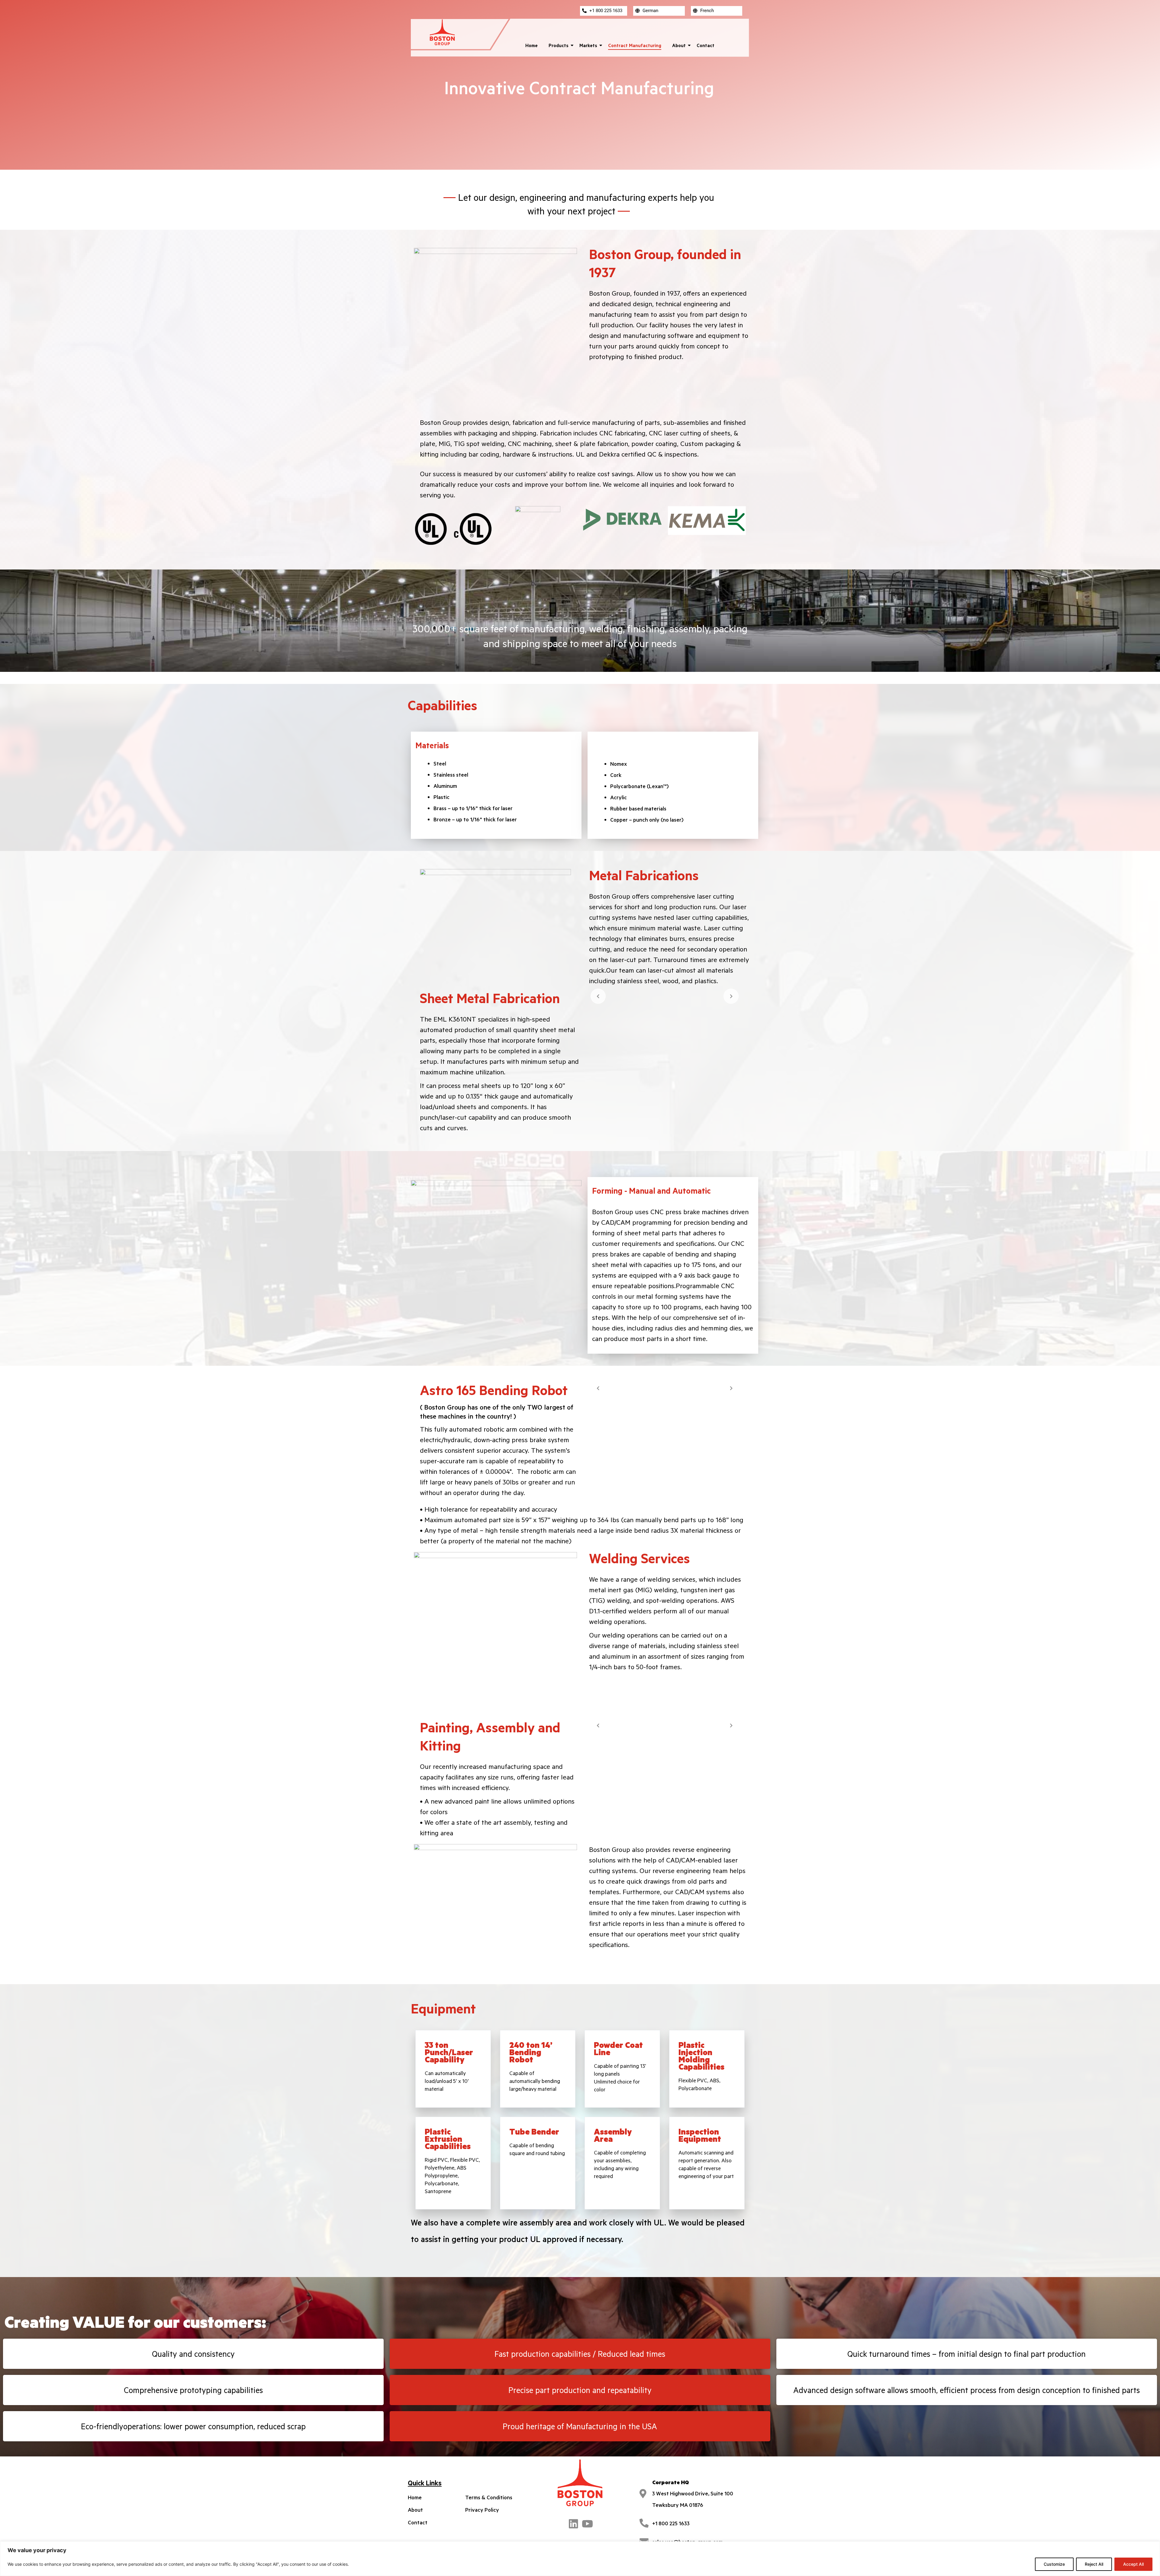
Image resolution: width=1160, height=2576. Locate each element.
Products (559, 45)
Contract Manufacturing (635, 45)
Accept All (1133, 2564)
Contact (706, 45)
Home (532, 45)
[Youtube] (587, 2523)
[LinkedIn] (573, 2523)
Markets (588, 45)
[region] (580, 2559)
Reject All (1094, 2564)
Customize (1054, 2564)
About (679, 45)
